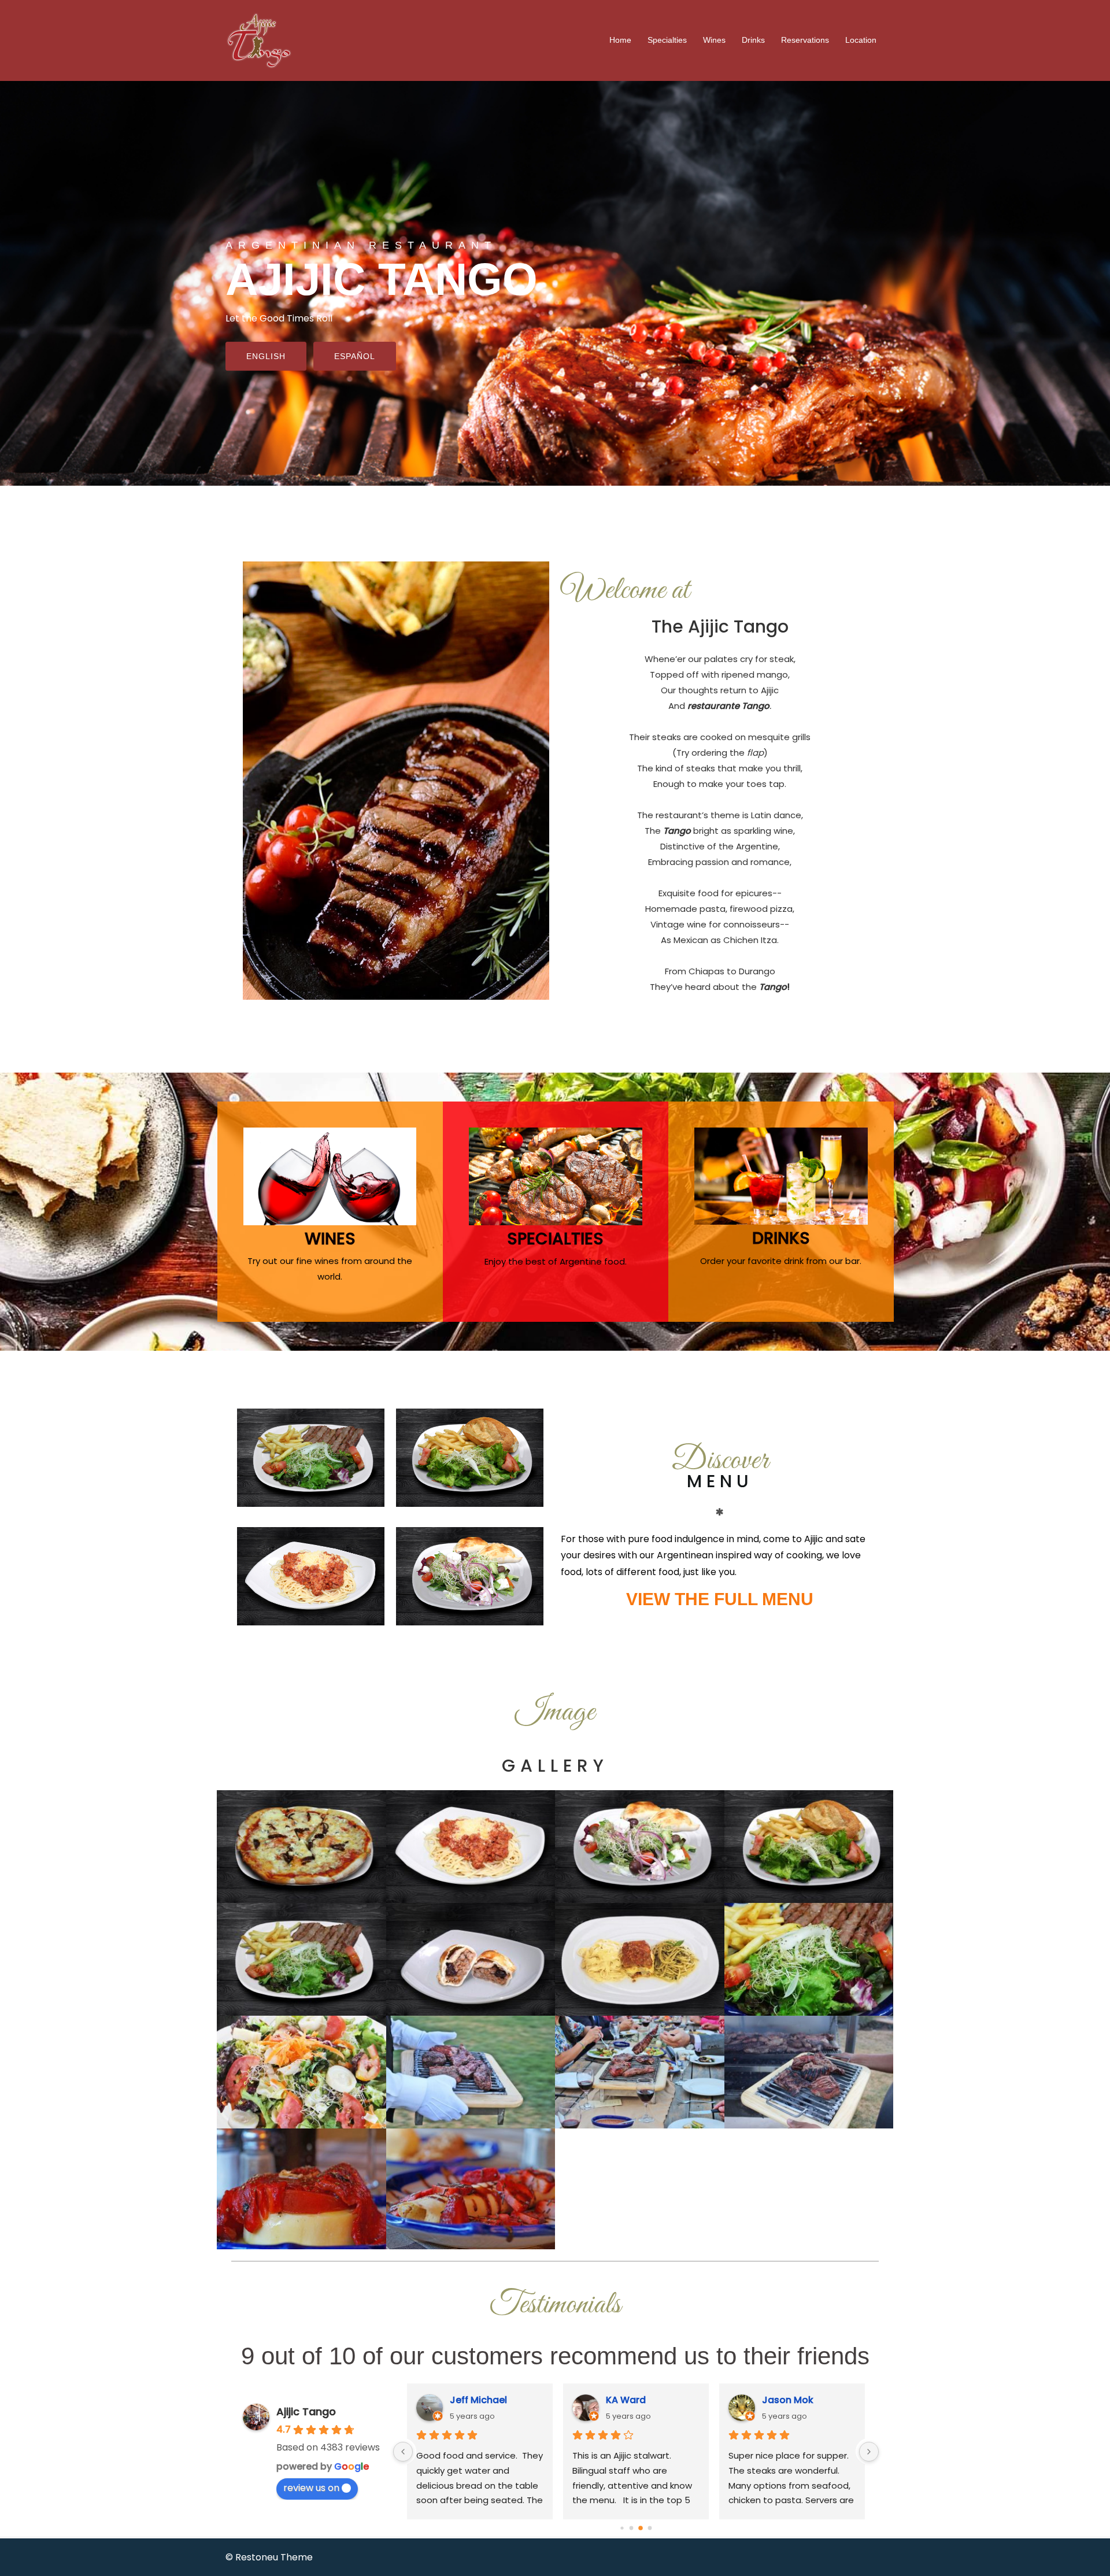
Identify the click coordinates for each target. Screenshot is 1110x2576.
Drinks (753, 40)
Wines (714, 40)
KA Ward (470, 2400)
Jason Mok (632, 2400)
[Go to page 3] (650, 2528)
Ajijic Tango (306, 2411)
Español (355, 356)
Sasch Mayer (792, 2400)
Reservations (805, 40)
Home (620, 40)
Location (861, 40)
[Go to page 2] (641, 2529)
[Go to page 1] (632, 2528)
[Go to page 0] (622, 2528)
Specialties (667, 40)
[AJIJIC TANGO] (259, 40)
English (266, 356)
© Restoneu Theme (269, 2557)
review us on (311, 2488)
